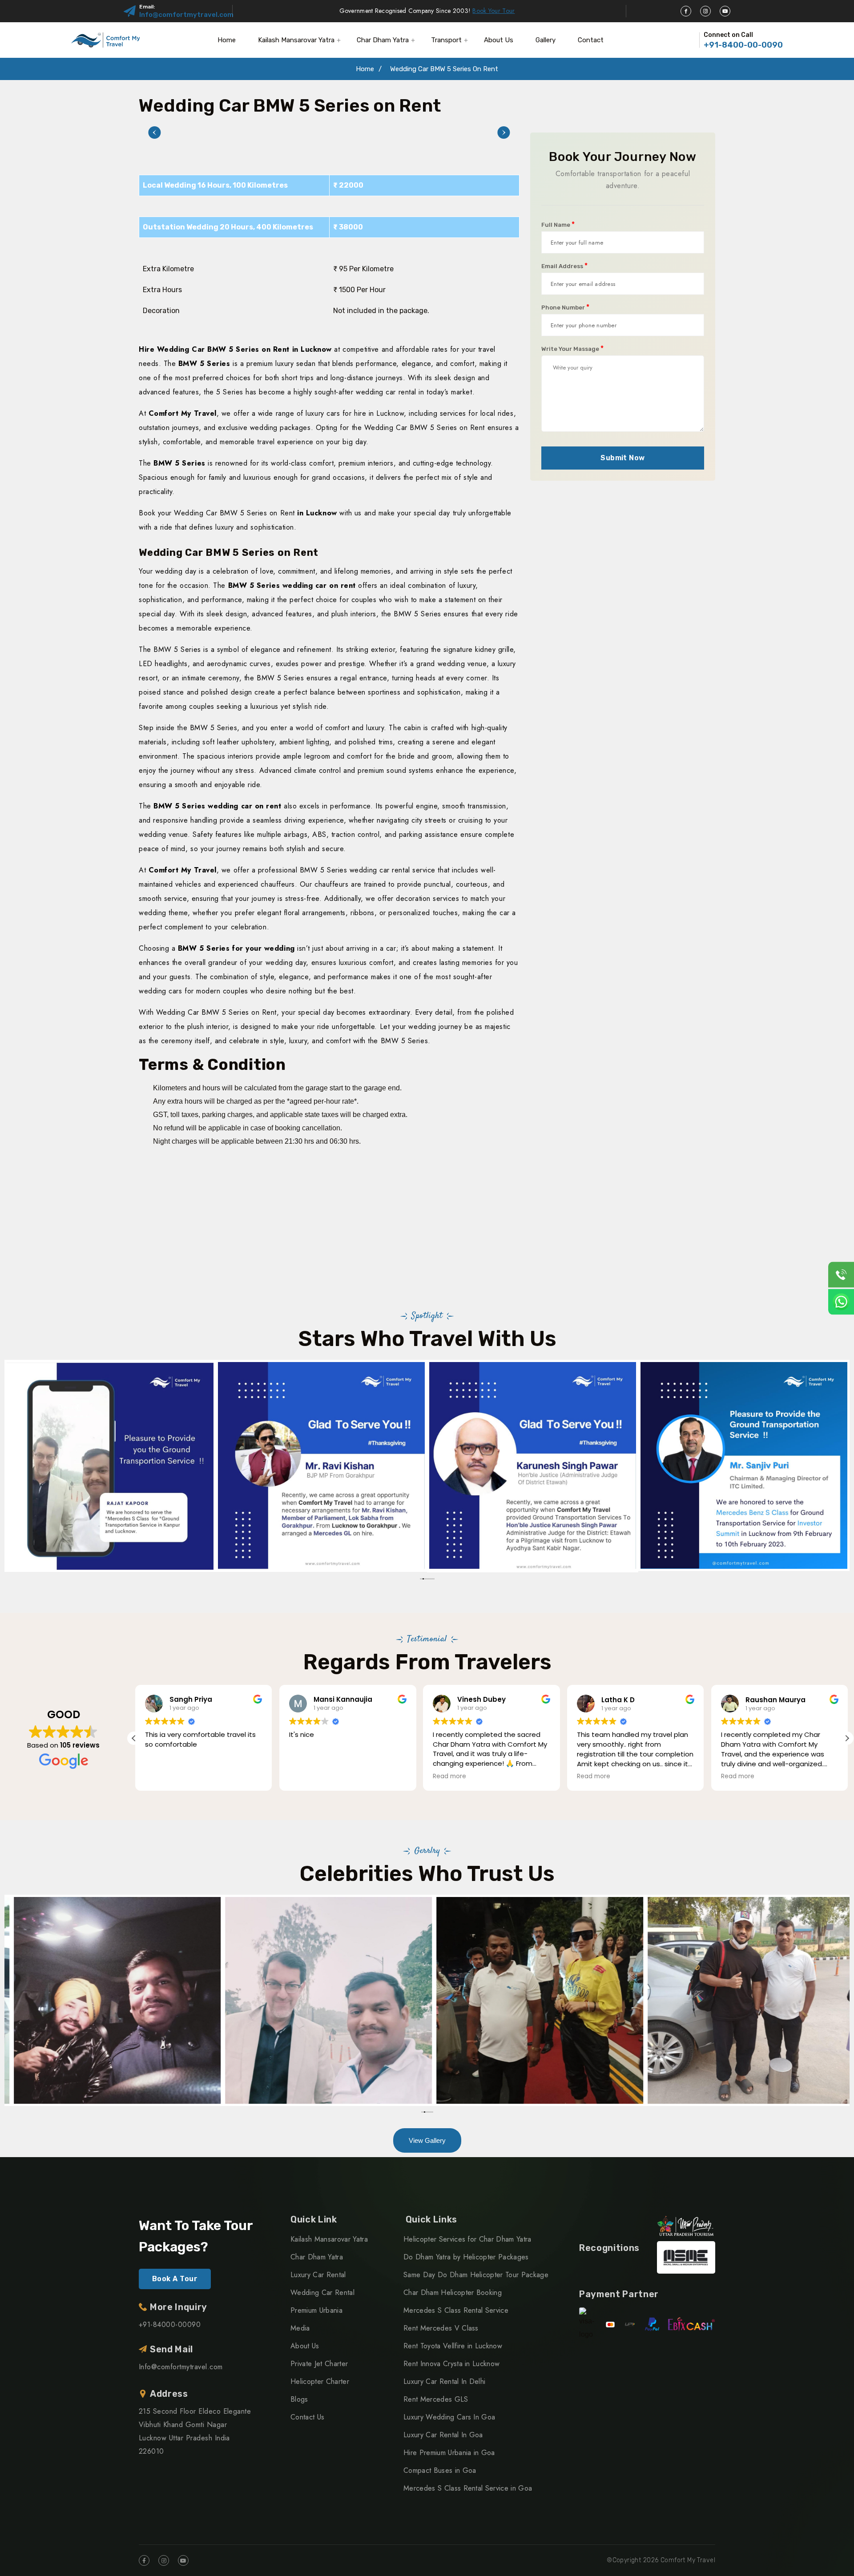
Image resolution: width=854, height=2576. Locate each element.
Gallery (546, 40)
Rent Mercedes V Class (441, 2328)
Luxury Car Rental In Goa (443, 2435)
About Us (499, 40)
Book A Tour (175, 2279)
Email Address (564, 266)
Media (300, 2328)
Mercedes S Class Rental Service (456, 2310)
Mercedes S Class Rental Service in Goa (468, 2488)
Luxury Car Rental (318, 2275)
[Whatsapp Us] (841, 1302)
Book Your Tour (493, 11)
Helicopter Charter (320, 2381)
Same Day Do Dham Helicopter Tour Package (476, 2275)
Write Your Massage (572, 349)
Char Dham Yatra (383, 40)
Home (227, 40)
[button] (154, 133)
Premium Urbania (316, 2310)
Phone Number (565, 307)
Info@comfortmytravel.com (186, 15)
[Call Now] (841, 1274)
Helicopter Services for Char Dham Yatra (467, 2239)
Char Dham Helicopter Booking (453, 2293)
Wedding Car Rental (322, 2293)
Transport (446, 40)
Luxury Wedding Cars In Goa (449, 2417)
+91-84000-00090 (170, 2325)
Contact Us (307, 2417)
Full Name (558, 225)
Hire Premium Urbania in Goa (449, 2453)
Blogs (299, 2399)
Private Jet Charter (319, 2364)
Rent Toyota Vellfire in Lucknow (453, 2346)
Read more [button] (449, 1776)
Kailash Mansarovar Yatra (296, 40)
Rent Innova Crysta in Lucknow (451, 2364)
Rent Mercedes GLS (436, 2399)
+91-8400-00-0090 (743, 45)
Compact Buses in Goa (440, 2470)
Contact (591, 40)
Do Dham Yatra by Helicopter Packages (466, 2257)
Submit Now (623, 458)
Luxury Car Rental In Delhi (444, 2381)
